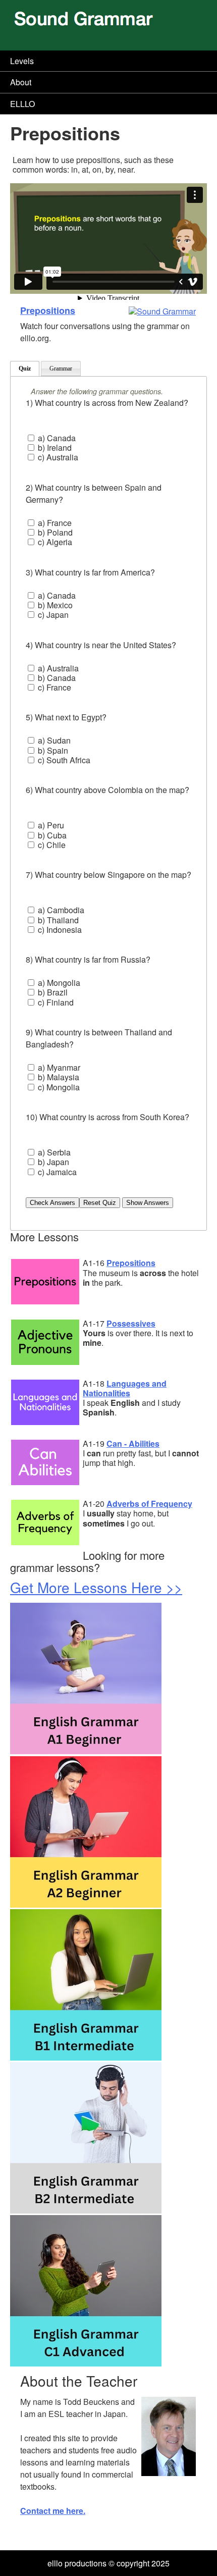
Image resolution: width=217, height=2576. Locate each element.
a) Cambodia (60, 910)
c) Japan (52, 615)
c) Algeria (54, 542)
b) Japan (52, 1162)
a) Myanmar (58, 1067)
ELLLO (22, 104)
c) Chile (51, 845)
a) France (54, 523)
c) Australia (57, 457)
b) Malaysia (58, 1077)
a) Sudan (53, 740)
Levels (22, 61)
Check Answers (52, 1203)
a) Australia (57, 668)
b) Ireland (54, 448)
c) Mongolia (58, 1087)
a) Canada (56, 438)
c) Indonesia (59, 930)
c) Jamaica (56, 1172)
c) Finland (55, 1002)
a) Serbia (53, 1152)
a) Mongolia (58, 983)
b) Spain (52, 750)
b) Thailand (57, 920)
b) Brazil (52, 992)
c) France (53, 687)
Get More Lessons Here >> (96, 1587)
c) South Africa (63, 760)
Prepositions (48, 310)
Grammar (61, 369)
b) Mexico (54, 605)
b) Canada (56, 678)
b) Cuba (51, 835)
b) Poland (54, 532)
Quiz (25, 369)
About (21, 82)
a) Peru (50, 825)
